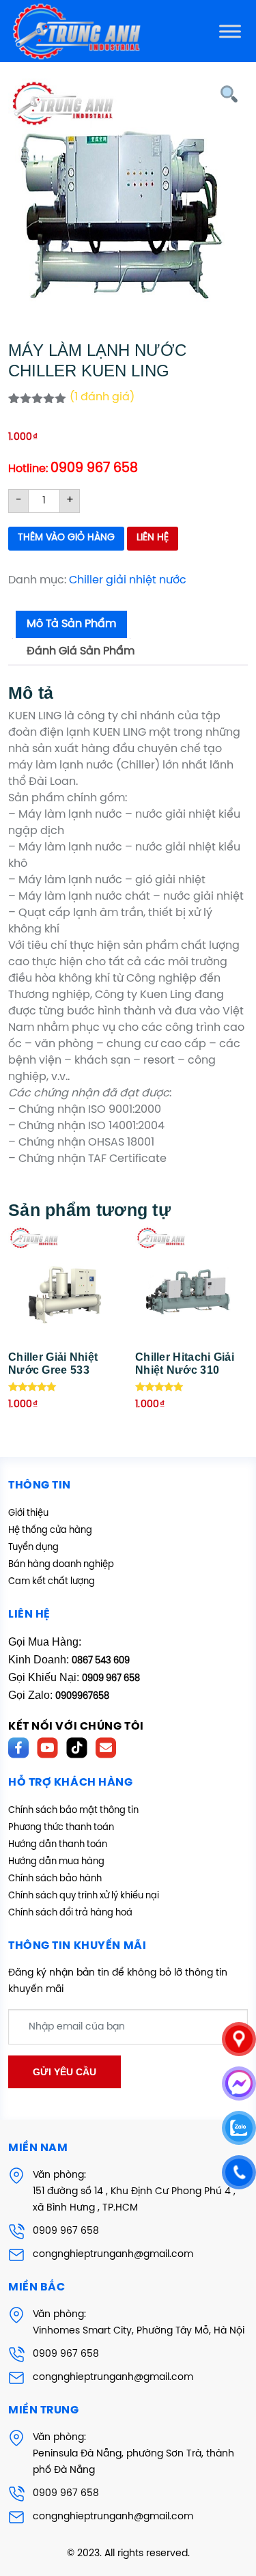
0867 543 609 (101, 1661)
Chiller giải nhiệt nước (128, 580)
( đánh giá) (102, 397)
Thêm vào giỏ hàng (66, 538)
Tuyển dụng (33, 1548)
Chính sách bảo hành (55, 1879)
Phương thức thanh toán (61, 1828)
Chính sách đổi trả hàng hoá (70, 1913)
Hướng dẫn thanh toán (58, 1845)
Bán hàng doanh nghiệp (61, 1565)
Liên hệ (153, 538)
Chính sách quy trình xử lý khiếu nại (84, 1896)
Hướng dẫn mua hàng (56, 1862)
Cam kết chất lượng (52, 1582)
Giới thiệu (28, 1513)
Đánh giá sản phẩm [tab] (81, 651)
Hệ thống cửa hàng (50, 1531)
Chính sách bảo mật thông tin (73, 1811)
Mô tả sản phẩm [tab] (71, 624)
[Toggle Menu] (230, 31)
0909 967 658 (66, 2231)
